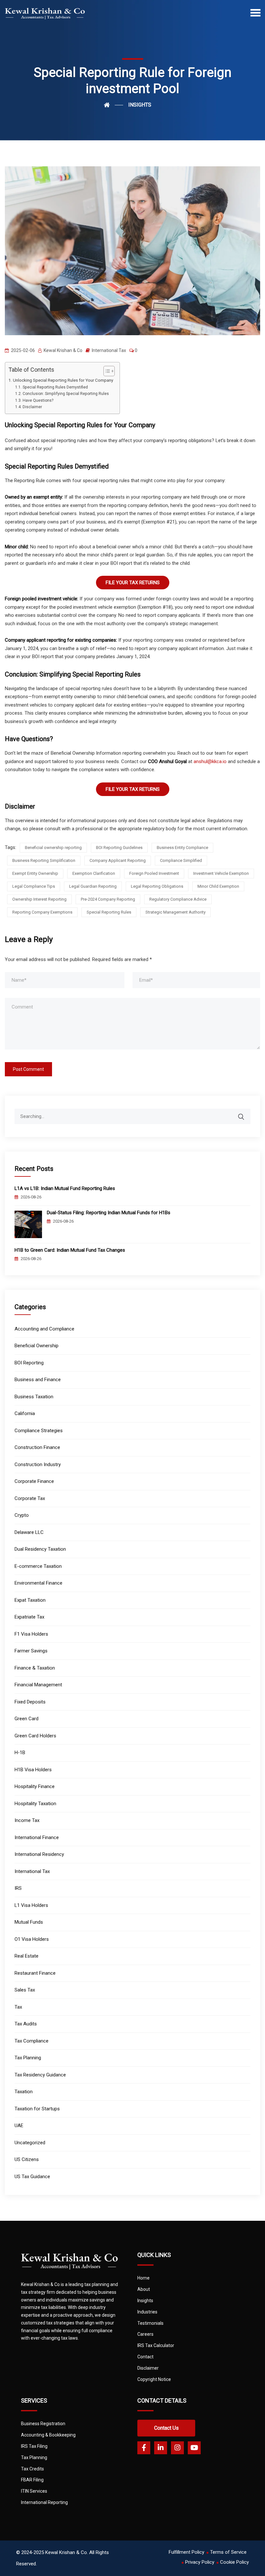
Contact (145, 2357)
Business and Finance (38, 1380)
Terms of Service (228, 2552)
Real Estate (26, 1956)
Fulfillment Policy (186, 2552)
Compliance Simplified (181, 860)
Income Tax (27, 1820)
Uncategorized (30, 2143)
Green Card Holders (35, 1736)
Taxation (24, 2092)
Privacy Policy (200, 2562)
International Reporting (44, 2502)
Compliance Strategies (39, 1431)
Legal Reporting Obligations (157, 886)
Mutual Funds (29, 1922)
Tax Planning (28, 2058)
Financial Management (38, 1685)
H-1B (20, 1753)
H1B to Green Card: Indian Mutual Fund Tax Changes (70, 1250)
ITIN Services (34, 2491)
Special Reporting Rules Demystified (55, 387)
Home (143, 2278)
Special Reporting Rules (109, 912)
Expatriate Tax (29, 1617)
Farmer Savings (31, 1651)
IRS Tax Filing (34, 2446)
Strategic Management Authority (175, 912)
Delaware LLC (29, 1532)
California (25, 1413)
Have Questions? (38, 400)
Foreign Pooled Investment (154, 873)
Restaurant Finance (35, 1973)
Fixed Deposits (30, 1702)
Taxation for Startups (37, 2109)
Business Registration (43, 2424)
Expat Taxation (30, 1600)
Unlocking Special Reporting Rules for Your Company (63, 380)
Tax (18, 2007)
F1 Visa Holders (31, 1634)
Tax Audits (26, 2024)
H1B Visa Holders (33, 1770)
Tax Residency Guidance (40, 2075)
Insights (145, 2301)
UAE (19, 2126)
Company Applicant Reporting (118, 860)
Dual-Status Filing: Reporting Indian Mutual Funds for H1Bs (109, 1213)
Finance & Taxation (35, 1668)
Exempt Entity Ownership (35, 873)
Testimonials (150, 2323)
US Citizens (27, 2159)
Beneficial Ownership (37, 1346)
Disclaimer (32, 407)
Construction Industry (38, 1464)
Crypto (22, 1515)
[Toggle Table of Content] (106, 371)
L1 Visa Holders (31, 1905)
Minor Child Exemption (218, 886)
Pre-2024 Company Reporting (108, 899)
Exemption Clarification (94, 873)
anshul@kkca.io (210, 761)
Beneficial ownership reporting (53, 848)
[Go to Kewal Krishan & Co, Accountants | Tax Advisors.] (113, 105)
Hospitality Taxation (35, 1804)
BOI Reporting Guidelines (119, 848)
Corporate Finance (34, 1481)
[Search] (245, 1113)
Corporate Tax (30, 1498)
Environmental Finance (38, 1583)
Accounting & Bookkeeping (48, 2435)
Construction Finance (37, 1447)
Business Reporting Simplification (44, 860)
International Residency (39, 1854)
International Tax (109, 350)
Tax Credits (32, 2469)
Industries (147, 2312)
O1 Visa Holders (32, 1939)
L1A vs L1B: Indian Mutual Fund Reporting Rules (65, 1188)
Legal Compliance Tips (34, 886)
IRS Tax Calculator (156, 2345)
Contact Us (166, 2428)
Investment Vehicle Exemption (221, 873)
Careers (145, 2334)
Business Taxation (34, 1397)
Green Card (26, 1719)
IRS (18, 1888)
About (144, 2289)
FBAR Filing (32, 2480)
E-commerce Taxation (38, 1566)
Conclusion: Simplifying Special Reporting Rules (66, 394)
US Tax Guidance (32, 2177)
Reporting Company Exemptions (42, 912)
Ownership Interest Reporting (39, 899)
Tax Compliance (32, 2041)
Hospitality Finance (35, 1786)
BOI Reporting (29, 1363)
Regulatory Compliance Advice (178, 899)
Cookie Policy (234, 2562)
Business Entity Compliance (182, 848)
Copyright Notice (154, 2379)
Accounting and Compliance (44, 1329)
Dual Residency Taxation (40, 1549)
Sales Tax (25, 1990)
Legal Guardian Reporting (93, 886)
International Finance (37, 1837)
